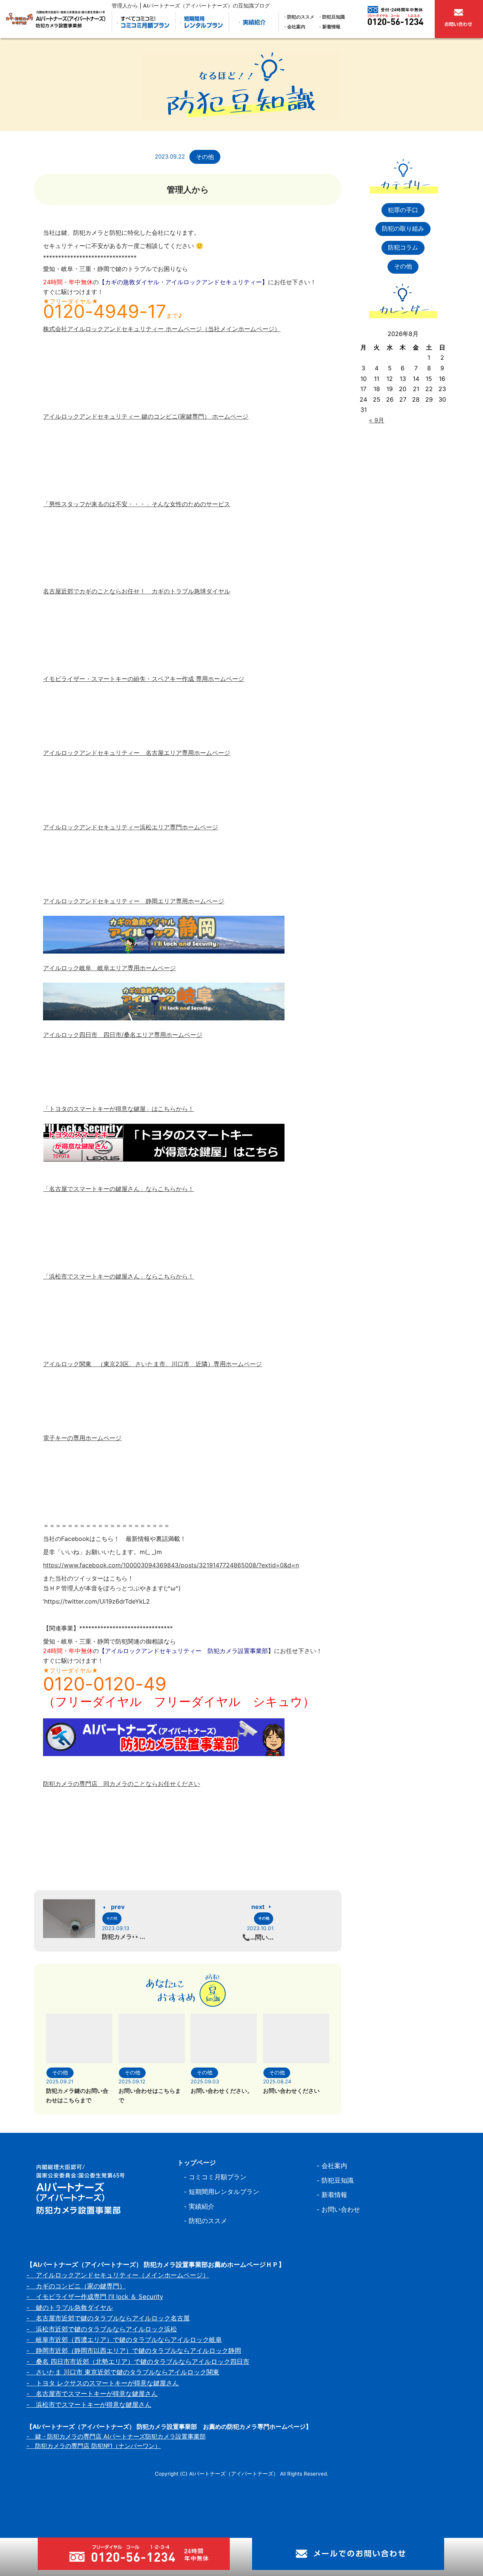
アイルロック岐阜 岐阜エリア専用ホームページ (109, 968)
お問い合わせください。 (222, 2091)
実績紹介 (202, 2206)
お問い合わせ (341, 2209)
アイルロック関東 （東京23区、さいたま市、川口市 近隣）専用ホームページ (152, 1364)
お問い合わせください (291, 2091)
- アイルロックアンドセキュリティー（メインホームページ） (118, 2275)
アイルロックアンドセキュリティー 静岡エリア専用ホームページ (134, 901)
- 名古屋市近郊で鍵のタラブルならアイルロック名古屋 (108, 2318)
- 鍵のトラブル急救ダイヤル (70, 2308)
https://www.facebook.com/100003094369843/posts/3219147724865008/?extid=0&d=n (171, 1565)
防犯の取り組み (403, 228)
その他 (205, 157)
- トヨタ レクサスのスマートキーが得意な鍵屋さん (103, 2383)
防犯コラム (403, 247)
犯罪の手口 (403, 210)
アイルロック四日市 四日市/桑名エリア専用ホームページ (123, 1035)
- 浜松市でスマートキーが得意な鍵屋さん (89, 2405)
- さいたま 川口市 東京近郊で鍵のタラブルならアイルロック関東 (123, 2372)
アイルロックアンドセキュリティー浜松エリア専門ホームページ (131, 827)
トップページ (197, 2163)
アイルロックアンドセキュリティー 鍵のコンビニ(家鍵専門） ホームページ (146, 416)
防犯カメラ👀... (124, 1937)
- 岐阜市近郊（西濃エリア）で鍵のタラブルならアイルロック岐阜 (124, 2340)
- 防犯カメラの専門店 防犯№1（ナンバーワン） (94, 2446)
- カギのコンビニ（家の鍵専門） (76, 2286)
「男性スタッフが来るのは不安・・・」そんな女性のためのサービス (137, 504)
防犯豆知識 (334, 17)
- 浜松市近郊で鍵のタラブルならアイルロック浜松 (102, 2329)
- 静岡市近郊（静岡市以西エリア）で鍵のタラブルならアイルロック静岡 (134, 2351)
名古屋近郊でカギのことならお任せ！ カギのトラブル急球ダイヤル (137, 591)
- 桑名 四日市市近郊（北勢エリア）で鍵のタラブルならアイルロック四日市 (138, 2362)
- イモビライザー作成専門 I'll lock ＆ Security (95, 2297)
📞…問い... (258, 1937)
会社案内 (296, 27)
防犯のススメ (301, 17)
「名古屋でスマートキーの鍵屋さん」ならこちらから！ (118, 1189)
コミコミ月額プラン (218, 2177)
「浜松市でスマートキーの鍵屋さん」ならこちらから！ (118, 1276)
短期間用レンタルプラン (224, 2192)
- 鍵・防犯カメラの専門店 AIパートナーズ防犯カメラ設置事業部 (116, 2436)
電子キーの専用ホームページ (82, 1438)
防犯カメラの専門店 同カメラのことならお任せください (122, 1784)
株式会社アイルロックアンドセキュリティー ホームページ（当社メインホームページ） (162, 329)
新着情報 (331, 27)
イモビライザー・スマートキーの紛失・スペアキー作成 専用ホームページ (144, 679)
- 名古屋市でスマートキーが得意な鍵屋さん (92, 2394)
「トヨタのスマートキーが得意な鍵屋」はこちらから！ (118, 1109)
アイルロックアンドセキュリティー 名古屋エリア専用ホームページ (137, 753)
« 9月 (377, 420)
